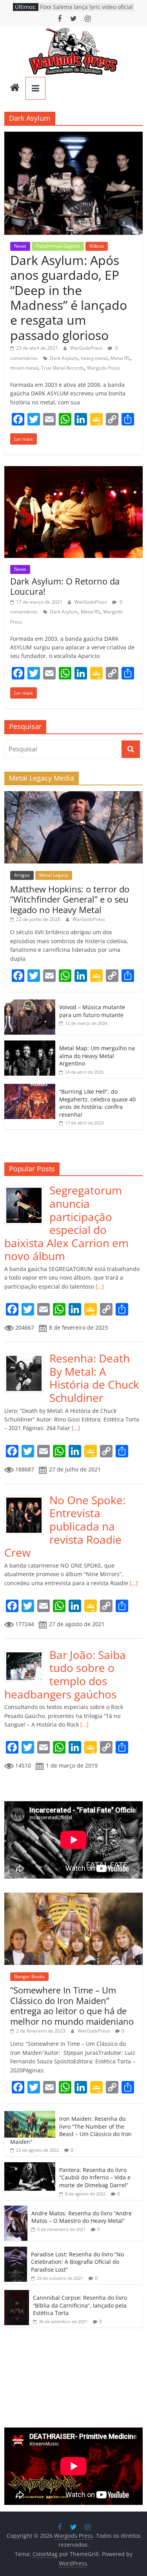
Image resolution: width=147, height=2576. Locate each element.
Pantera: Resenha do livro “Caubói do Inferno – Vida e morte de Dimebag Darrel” (95, 2177)
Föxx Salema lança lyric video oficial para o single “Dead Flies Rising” (86, 11)
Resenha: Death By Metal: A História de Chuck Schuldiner (94, 1378)
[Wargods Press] (15, 88)
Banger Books (29, 1976)
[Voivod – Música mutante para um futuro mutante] (30, 1004)
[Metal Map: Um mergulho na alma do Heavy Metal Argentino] (30, 1045)
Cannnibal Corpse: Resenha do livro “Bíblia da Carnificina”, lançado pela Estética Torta (80, 2305)
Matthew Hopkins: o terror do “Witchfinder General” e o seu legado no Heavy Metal (70, 899)
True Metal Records (63, 368)
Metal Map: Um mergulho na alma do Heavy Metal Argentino (97, 1056)
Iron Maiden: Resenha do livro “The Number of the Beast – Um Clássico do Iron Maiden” (71, 2130)
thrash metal (24, 368)
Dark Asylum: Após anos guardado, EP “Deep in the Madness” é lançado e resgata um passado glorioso (69, 298)
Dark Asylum (64, 358)
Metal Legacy (54, 875)
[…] (99, 1286)
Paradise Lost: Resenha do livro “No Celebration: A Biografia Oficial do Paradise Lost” (77, 2262)
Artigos (22, 875)
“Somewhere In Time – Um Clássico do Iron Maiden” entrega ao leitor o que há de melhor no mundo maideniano (72, 2005)
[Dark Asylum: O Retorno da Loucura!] (73, 471)
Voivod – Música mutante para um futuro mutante (92, 1011)
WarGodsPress (87, 348)
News (20, 246)
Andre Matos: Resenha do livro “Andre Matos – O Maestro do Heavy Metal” (82, 2217)
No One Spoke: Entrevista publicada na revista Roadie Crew (65, 1526)
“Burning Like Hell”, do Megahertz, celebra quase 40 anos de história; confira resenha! (97, 1103)
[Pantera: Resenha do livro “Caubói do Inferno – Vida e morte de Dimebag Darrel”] (30, 2166)
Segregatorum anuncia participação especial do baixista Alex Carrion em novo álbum (66, 1223)
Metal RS (120, 358)
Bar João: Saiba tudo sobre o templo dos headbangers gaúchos (65, 1674)
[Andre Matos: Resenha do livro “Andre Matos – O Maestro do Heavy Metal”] (16, 2210)
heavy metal (94, 358)
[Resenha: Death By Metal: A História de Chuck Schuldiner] (27, 1356)
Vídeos (97, 246)
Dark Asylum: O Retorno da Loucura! (65, 586)
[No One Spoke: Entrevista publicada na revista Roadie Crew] (27, 1498)
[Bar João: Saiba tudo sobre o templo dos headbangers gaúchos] (27, 1653)
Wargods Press (103, 368)
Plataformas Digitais (58, 246)
